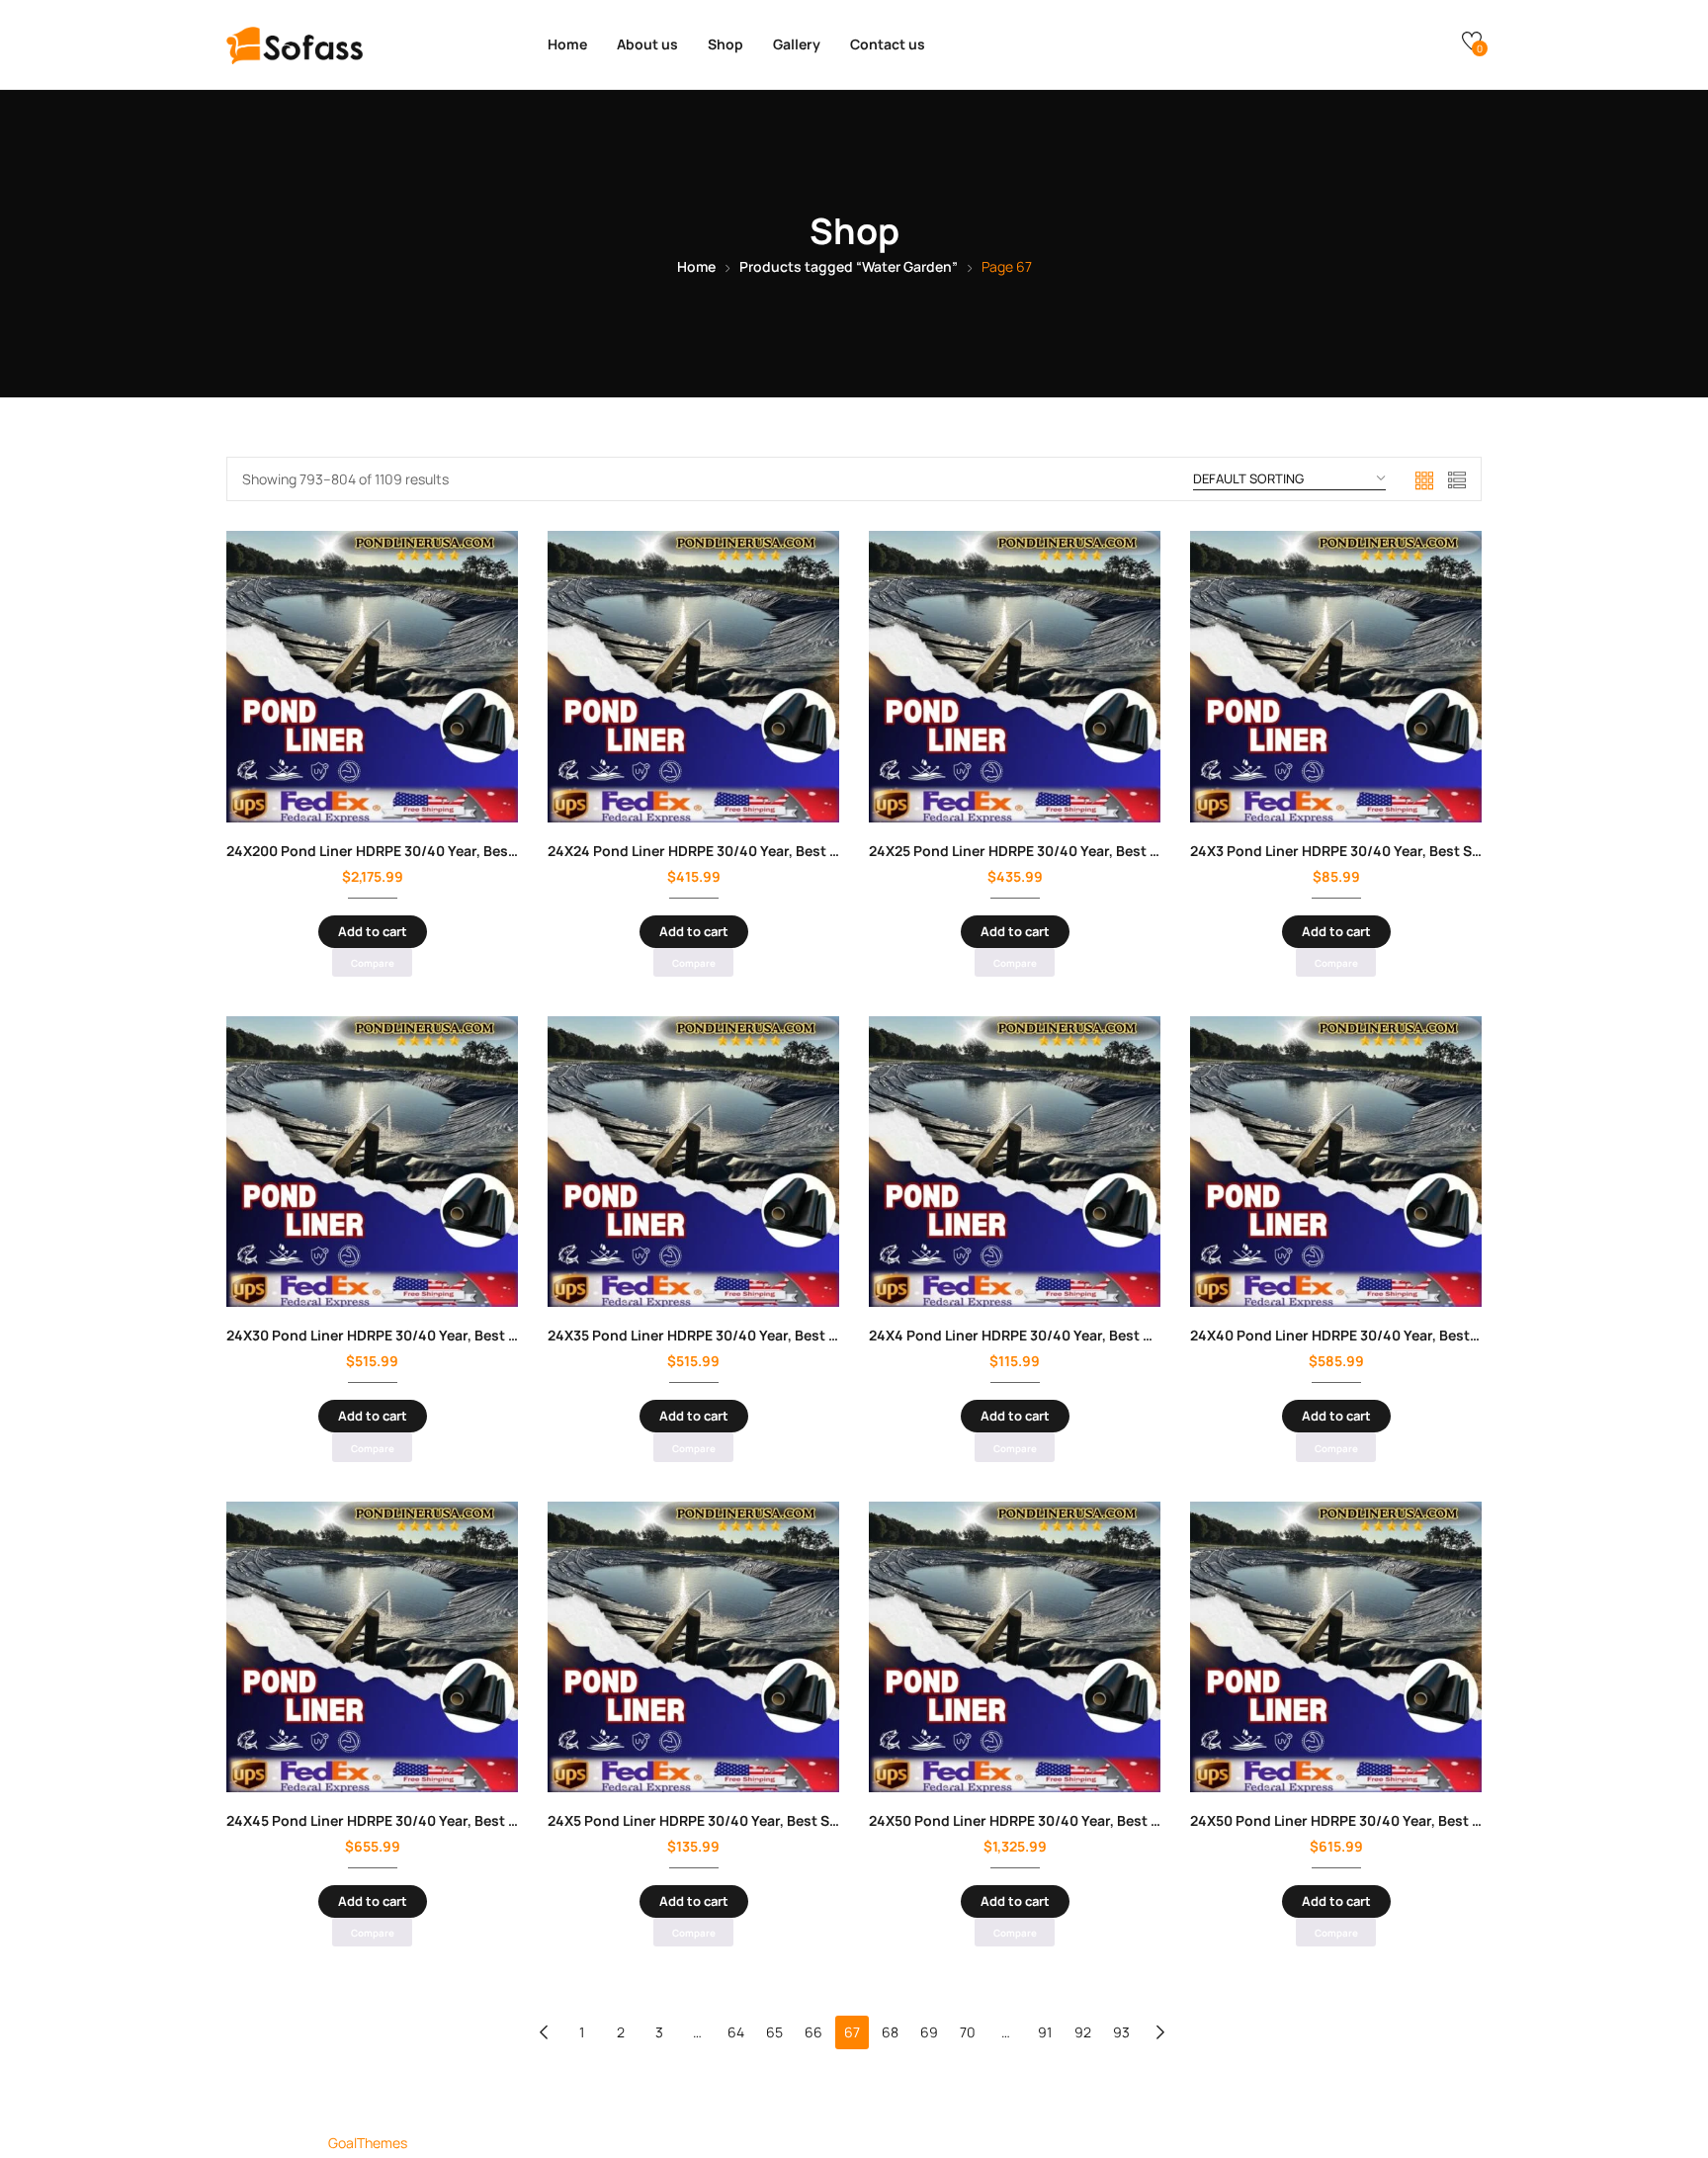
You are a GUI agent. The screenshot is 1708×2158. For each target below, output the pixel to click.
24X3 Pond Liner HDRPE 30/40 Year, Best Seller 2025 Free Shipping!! (1416, 851)
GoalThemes (368, 2143)
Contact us (888, 44)
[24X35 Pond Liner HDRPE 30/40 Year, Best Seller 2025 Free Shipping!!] (693, 1162)
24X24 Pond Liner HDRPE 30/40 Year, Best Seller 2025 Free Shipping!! (778, 851)
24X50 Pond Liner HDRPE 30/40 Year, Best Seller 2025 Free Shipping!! (1100, 1820)
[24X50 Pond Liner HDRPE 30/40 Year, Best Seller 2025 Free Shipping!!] (1015, 1647)
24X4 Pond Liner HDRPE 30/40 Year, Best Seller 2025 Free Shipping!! (1096, 1335)
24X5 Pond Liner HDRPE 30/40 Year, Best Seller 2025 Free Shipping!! (774, 1820)
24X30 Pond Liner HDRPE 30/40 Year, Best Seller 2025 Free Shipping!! (457, 1335)
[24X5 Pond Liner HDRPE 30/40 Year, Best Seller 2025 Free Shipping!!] (693, 1647)
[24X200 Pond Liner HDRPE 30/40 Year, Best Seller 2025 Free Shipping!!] (372, 676)
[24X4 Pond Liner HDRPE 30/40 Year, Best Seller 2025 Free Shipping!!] (1015, 1162)
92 (1083, 2032)
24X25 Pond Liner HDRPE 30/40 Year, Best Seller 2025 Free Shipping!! (1099, 851)
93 (1121, 2032)
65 (774, 2032)
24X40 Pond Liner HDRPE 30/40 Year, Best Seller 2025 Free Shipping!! (1421, 1335)
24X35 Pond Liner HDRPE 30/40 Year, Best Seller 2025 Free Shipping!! (778, 1335)
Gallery (797, 44)
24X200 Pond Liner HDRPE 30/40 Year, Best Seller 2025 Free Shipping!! (462, 851)
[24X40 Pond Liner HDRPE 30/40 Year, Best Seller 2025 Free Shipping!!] (1336, 1162)
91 (1045, 2032)
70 (968, 2032)
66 (813, 2032)
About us (647, 44)
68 (890, 2032)
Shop (726, 44)
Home (567, 44)
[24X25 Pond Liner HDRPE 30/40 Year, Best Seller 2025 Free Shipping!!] (1015, 676)
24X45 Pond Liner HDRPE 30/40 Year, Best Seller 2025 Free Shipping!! (457, 1820)
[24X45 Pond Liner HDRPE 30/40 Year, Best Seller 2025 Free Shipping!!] (372, 1647)
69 (929, 2032)
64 (736, 2032)
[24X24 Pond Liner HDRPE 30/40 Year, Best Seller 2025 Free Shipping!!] (693, 676)
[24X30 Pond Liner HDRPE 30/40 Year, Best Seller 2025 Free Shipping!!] (372, 1162)
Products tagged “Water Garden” (849, 266)
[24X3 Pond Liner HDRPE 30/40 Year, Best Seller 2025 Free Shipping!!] (1336, 676)
